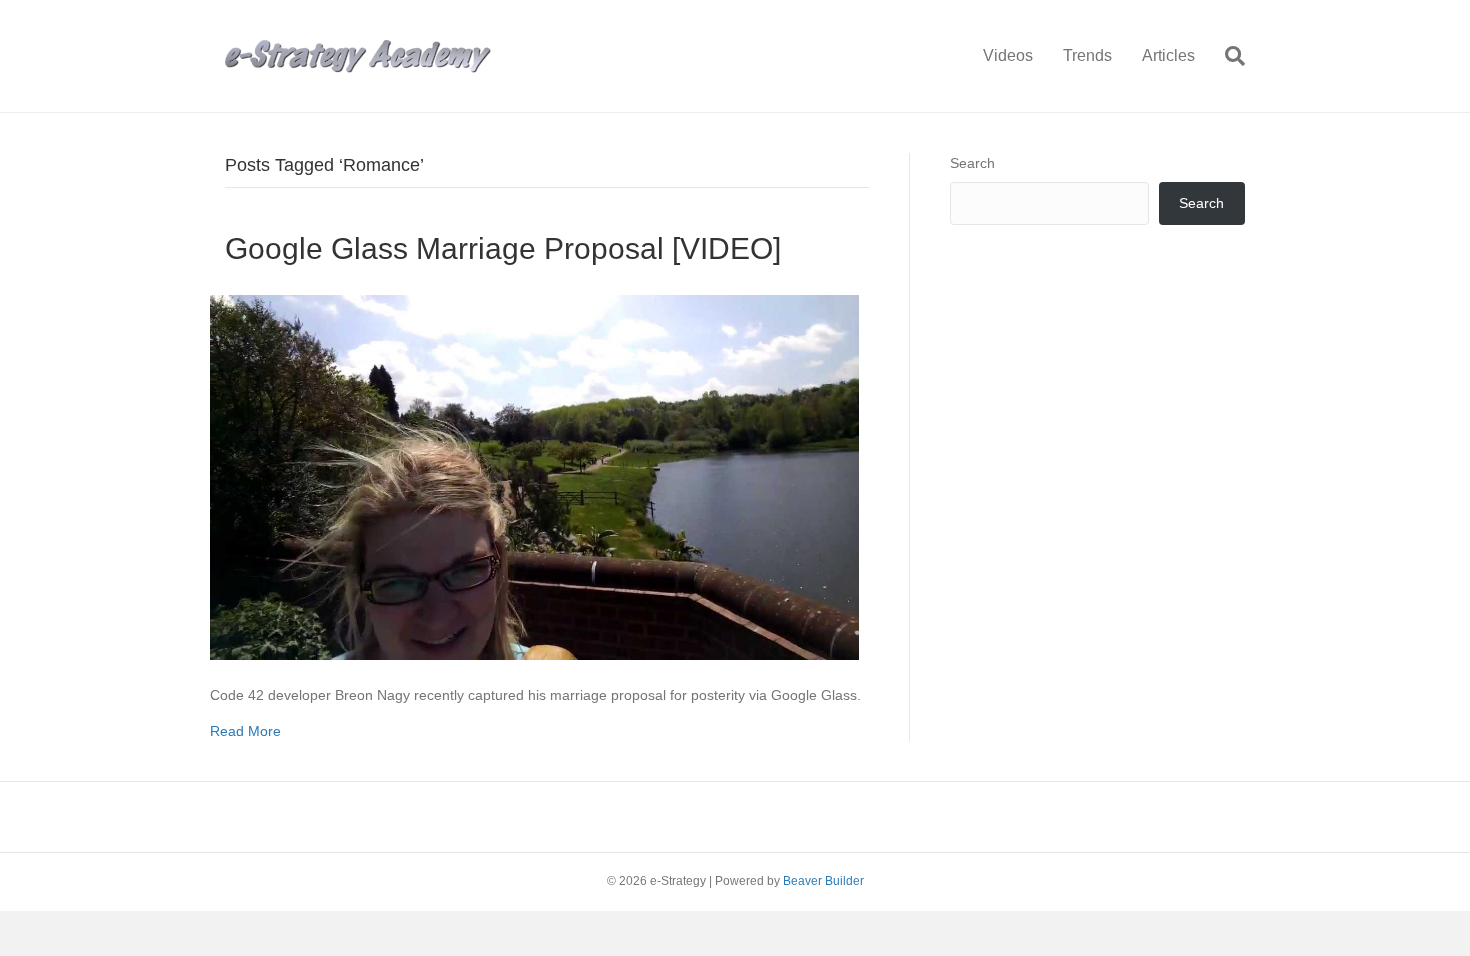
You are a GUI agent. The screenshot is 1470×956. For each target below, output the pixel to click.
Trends (1087, 55)
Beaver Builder (823, 881)
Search (972, 163)
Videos (1008, 55)
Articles (1168, 55)
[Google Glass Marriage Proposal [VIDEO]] (534, 476)
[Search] (1227, 56)
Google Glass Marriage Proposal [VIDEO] (503, 248)
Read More (245, 731)
